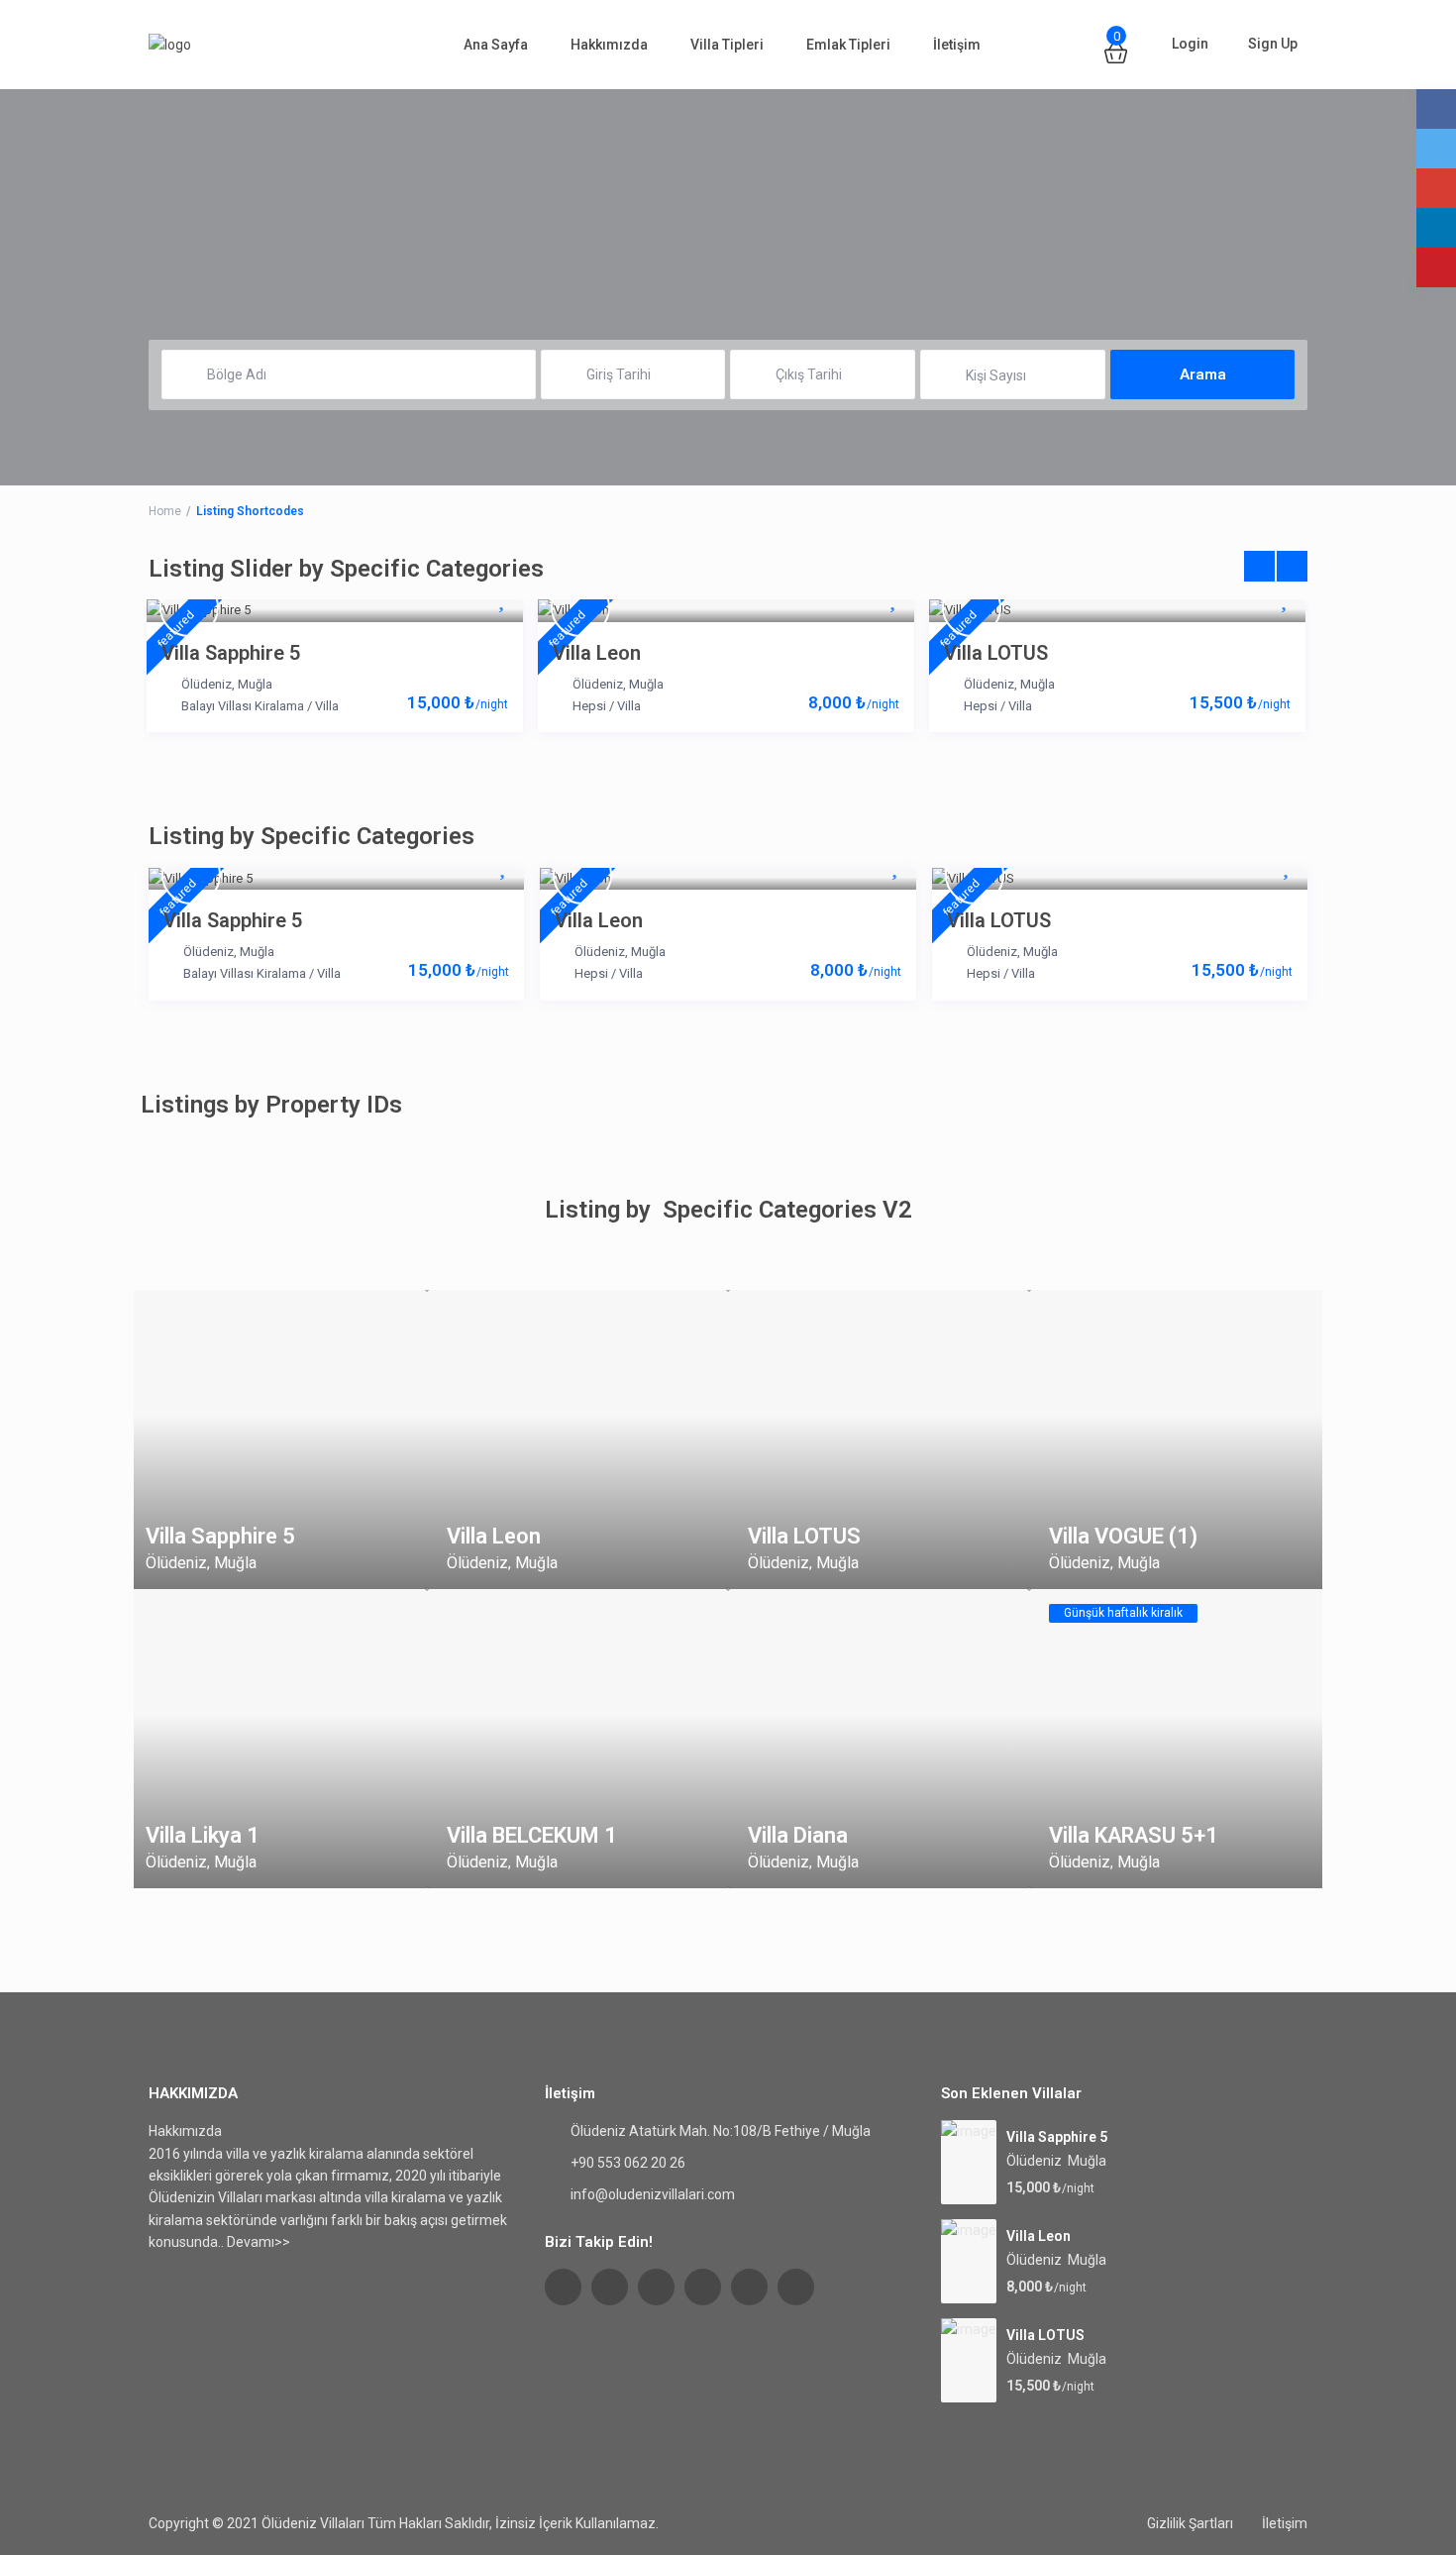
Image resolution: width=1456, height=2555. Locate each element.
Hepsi (589, 706)
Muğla (255, 684)
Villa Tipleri (727, 45)
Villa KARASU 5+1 (1134, 1835)
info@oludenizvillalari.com (653, 2194)
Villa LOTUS (996, 653)
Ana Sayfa (496, 45)
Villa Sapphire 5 (231, 653)
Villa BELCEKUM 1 (532, 1835)
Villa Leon (597, 653)
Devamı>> (259, 2242)
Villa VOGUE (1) (1123, 1536)
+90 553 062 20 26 (628, 2163)
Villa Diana (798, 1835)
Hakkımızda (609, 45)
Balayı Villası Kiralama (243, 706)
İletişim (957, 45)
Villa (327, 706)
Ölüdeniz (207, 684)
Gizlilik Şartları (1190, 2523)
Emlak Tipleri (848, 45)
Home (165, 511)
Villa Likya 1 (203, 1835)
